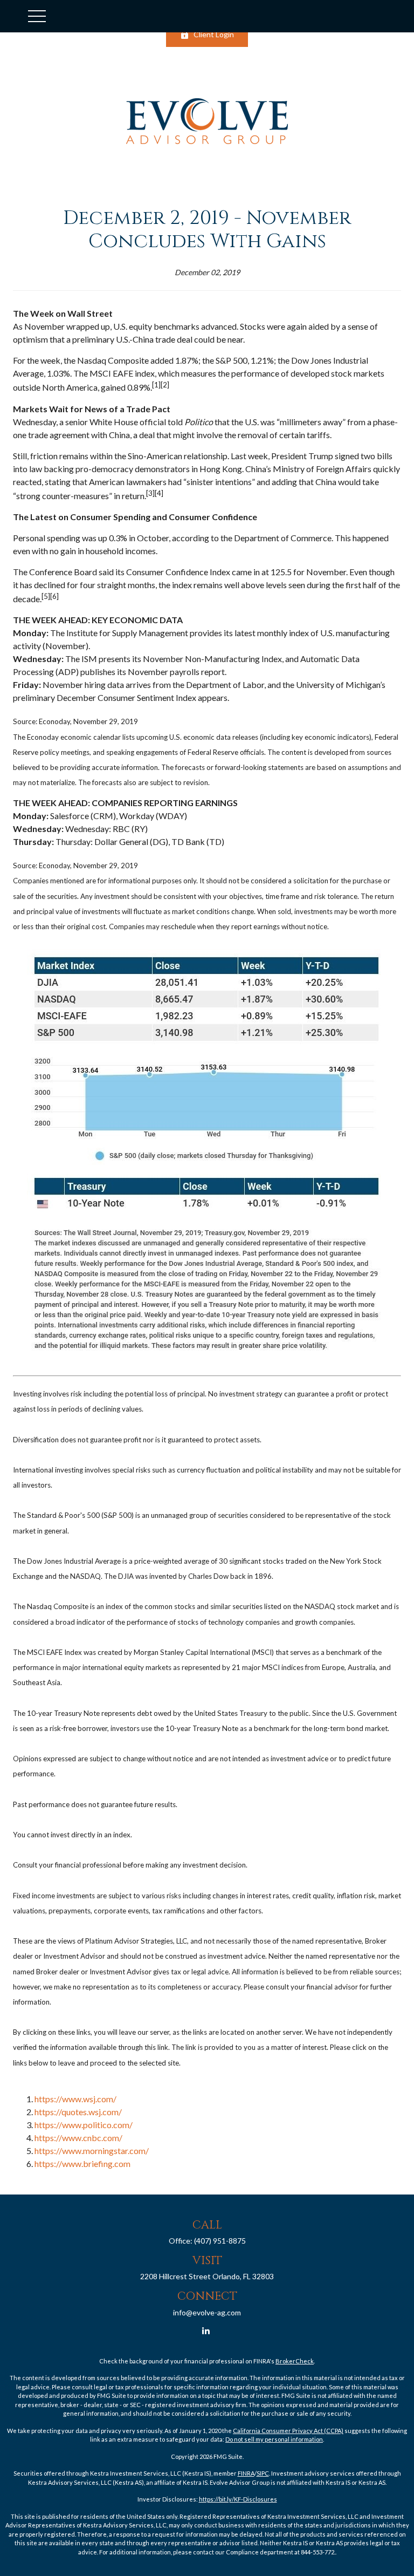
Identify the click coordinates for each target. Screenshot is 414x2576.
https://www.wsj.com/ (75, 2099)
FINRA (246, 2473)
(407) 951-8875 (220, 2241)
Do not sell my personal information (274, 2439)
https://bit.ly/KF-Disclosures (238, 2499)
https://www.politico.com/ (84, 2125)
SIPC (263, 2473)
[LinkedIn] (206, 2331)
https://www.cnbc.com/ (78, 2138)
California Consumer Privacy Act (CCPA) (288, 2431)
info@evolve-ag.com (207, 2312)
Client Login (214, 34)
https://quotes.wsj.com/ (78, 2112)
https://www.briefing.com (82, 2163)
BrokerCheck (295, 2361)
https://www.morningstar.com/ (92, 2151)
